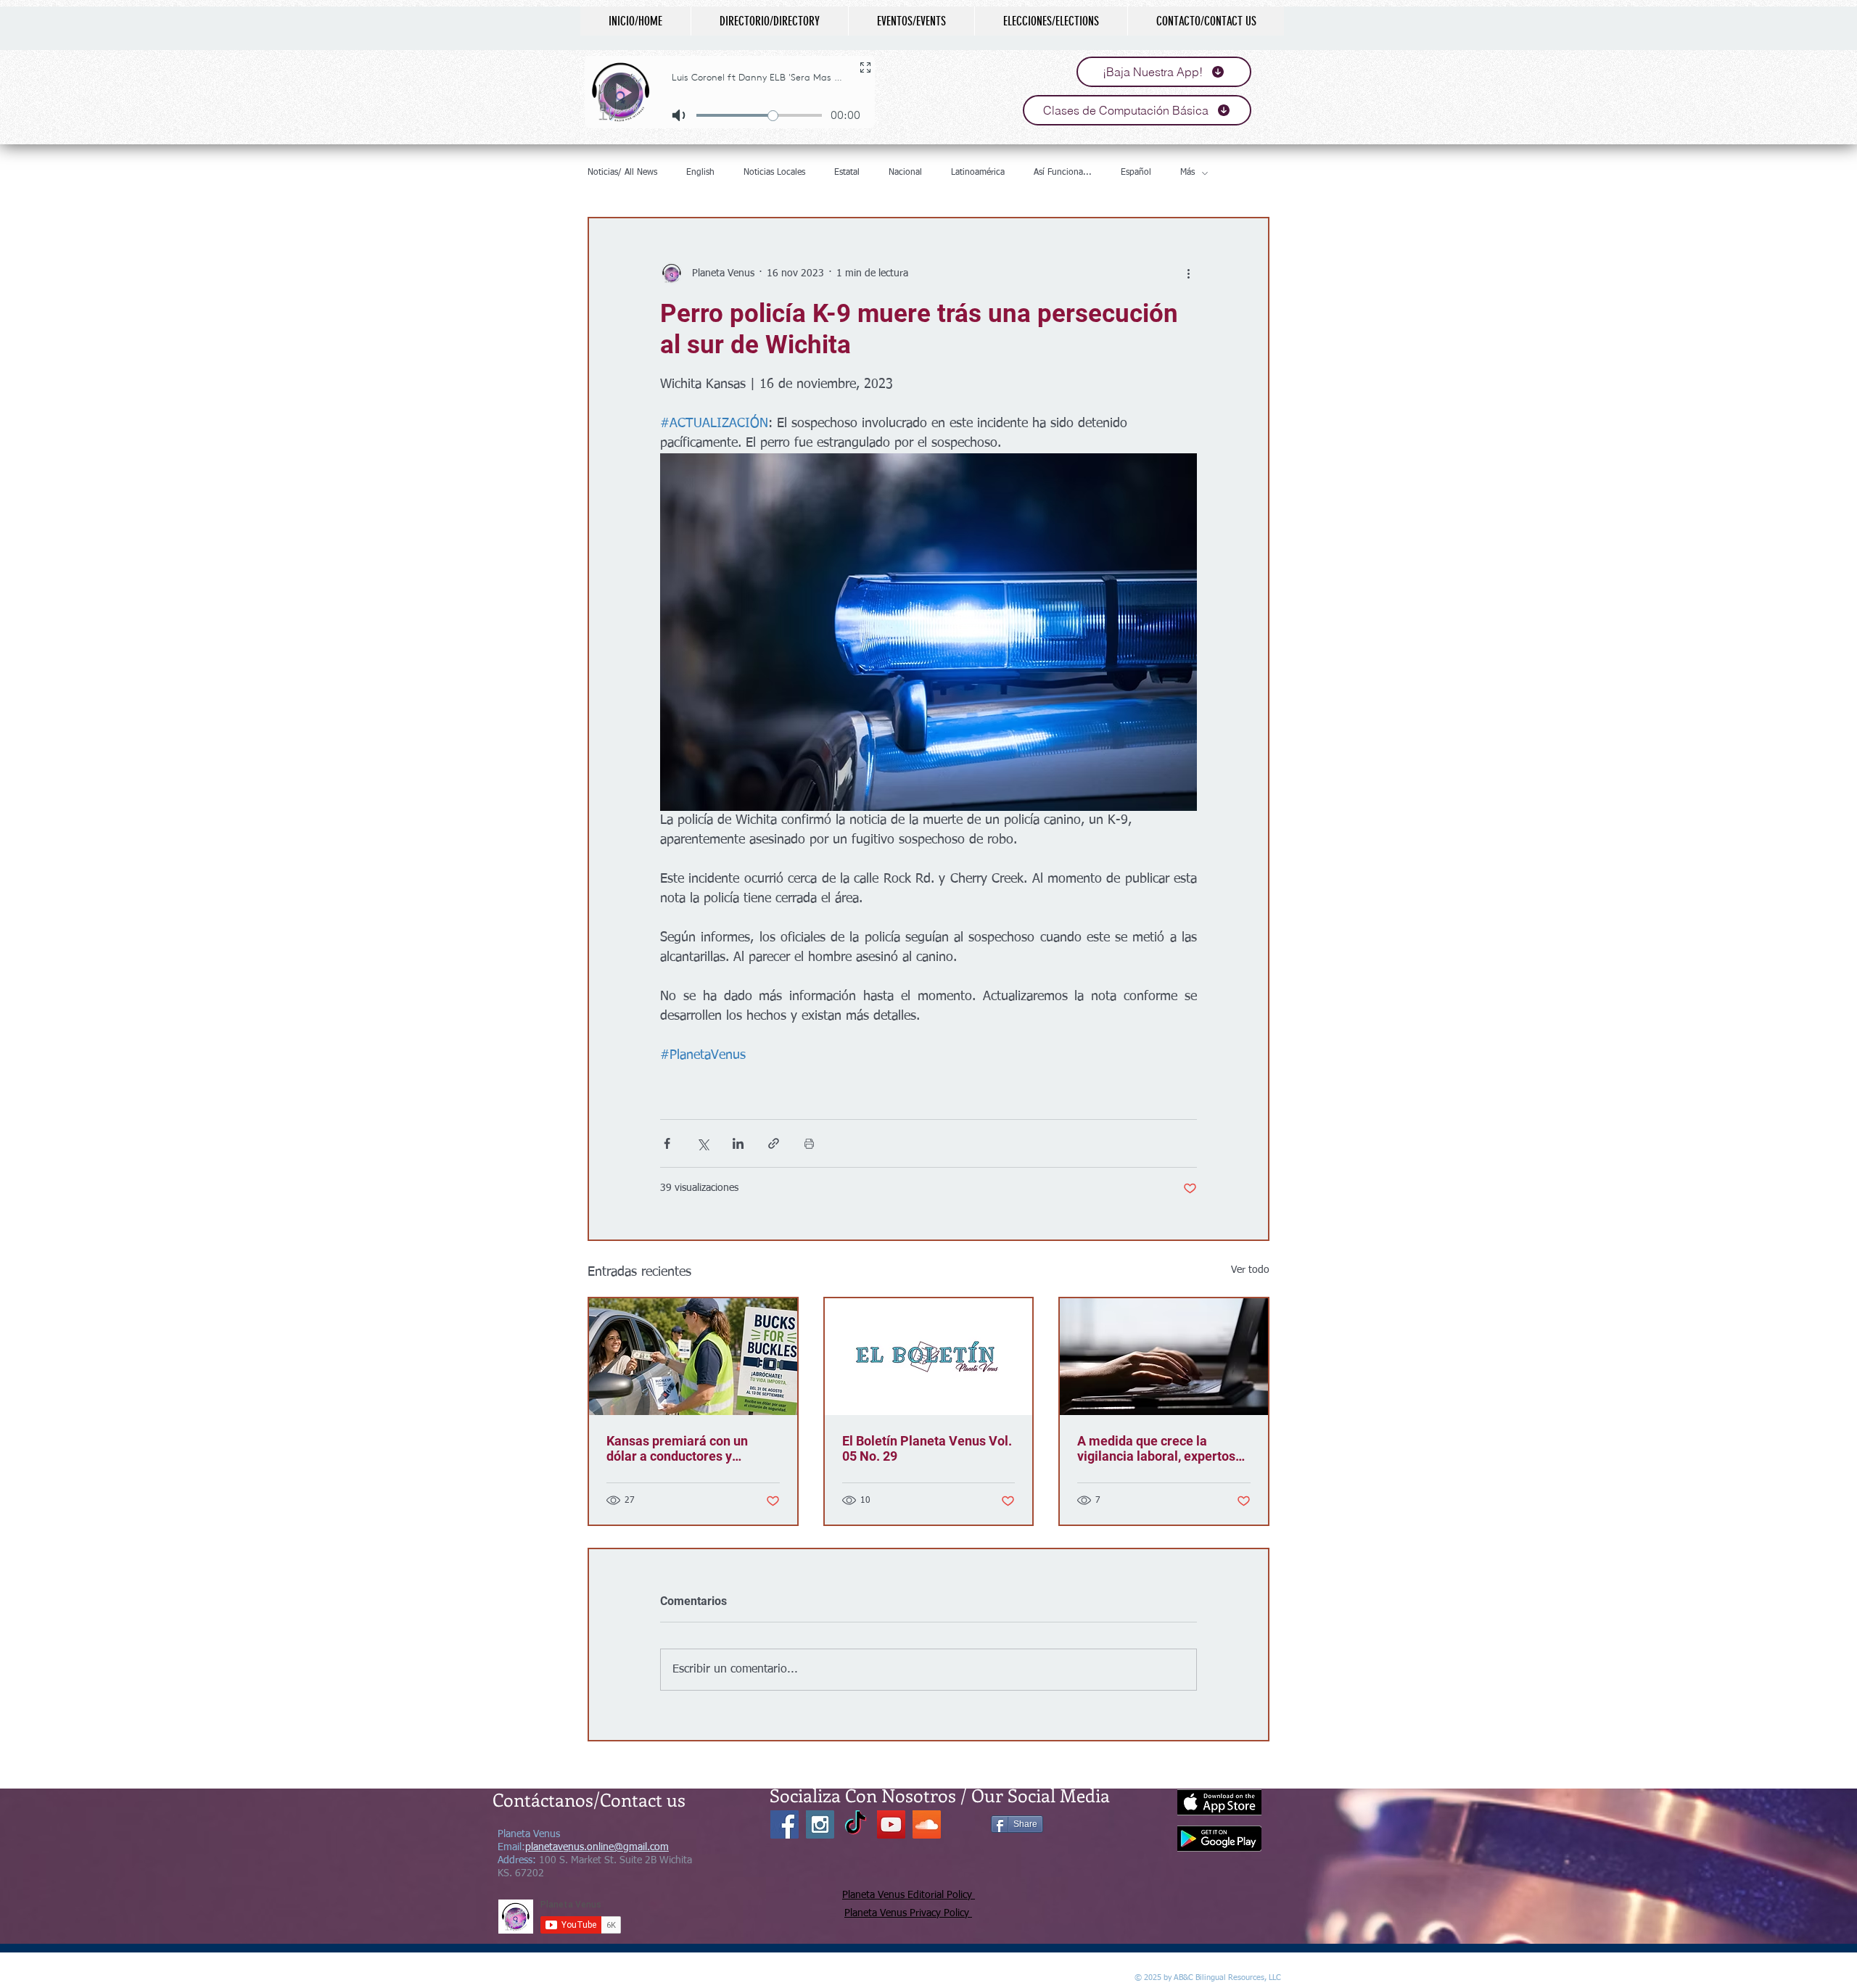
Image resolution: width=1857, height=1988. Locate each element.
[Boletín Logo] (929, 1357)
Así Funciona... (1063, 173)
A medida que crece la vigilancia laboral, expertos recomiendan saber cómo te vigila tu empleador (1159, 1448)
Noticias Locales (774, 173)
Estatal (847, 173)
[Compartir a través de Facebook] (667, 1143)
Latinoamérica (978, 173)
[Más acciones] (1188, 273)
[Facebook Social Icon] (785, 1824)
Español (1136, 173)
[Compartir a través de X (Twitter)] (703, 1143)
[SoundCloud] (927, 1824)
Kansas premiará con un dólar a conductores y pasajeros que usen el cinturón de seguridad (677, 1448)
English (700, 173)
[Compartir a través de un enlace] (774, 1143)
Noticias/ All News (622, 173)
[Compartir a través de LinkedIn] (738, 1143)
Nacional (905, 173)
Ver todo (1250, 1270)
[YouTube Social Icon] (891, 1824)
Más (1187, 173)
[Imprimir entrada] (809, 1143)
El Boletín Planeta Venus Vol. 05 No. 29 (927, 1448)
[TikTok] (856, 1824)
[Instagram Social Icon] (820, 1824)
